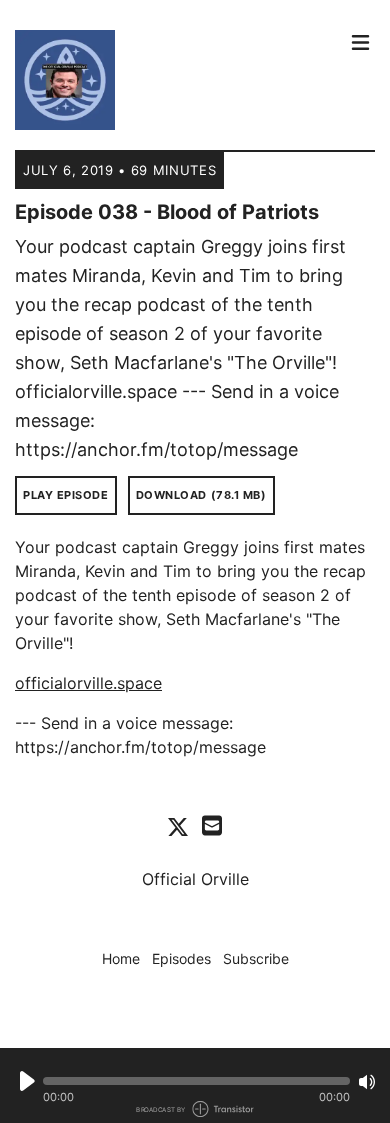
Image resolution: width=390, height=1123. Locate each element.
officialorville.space (88, 683)
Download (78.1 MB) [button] (201, 495)
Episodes (181, 958)
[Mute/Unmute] (367, 1082)
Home (121, 958)
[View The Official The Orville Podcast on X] (178, 826)
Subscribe (256, 958)
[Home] (177, 80)
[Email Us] (212, 824)
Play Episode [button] (66, 495)
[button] (196, 1081)
